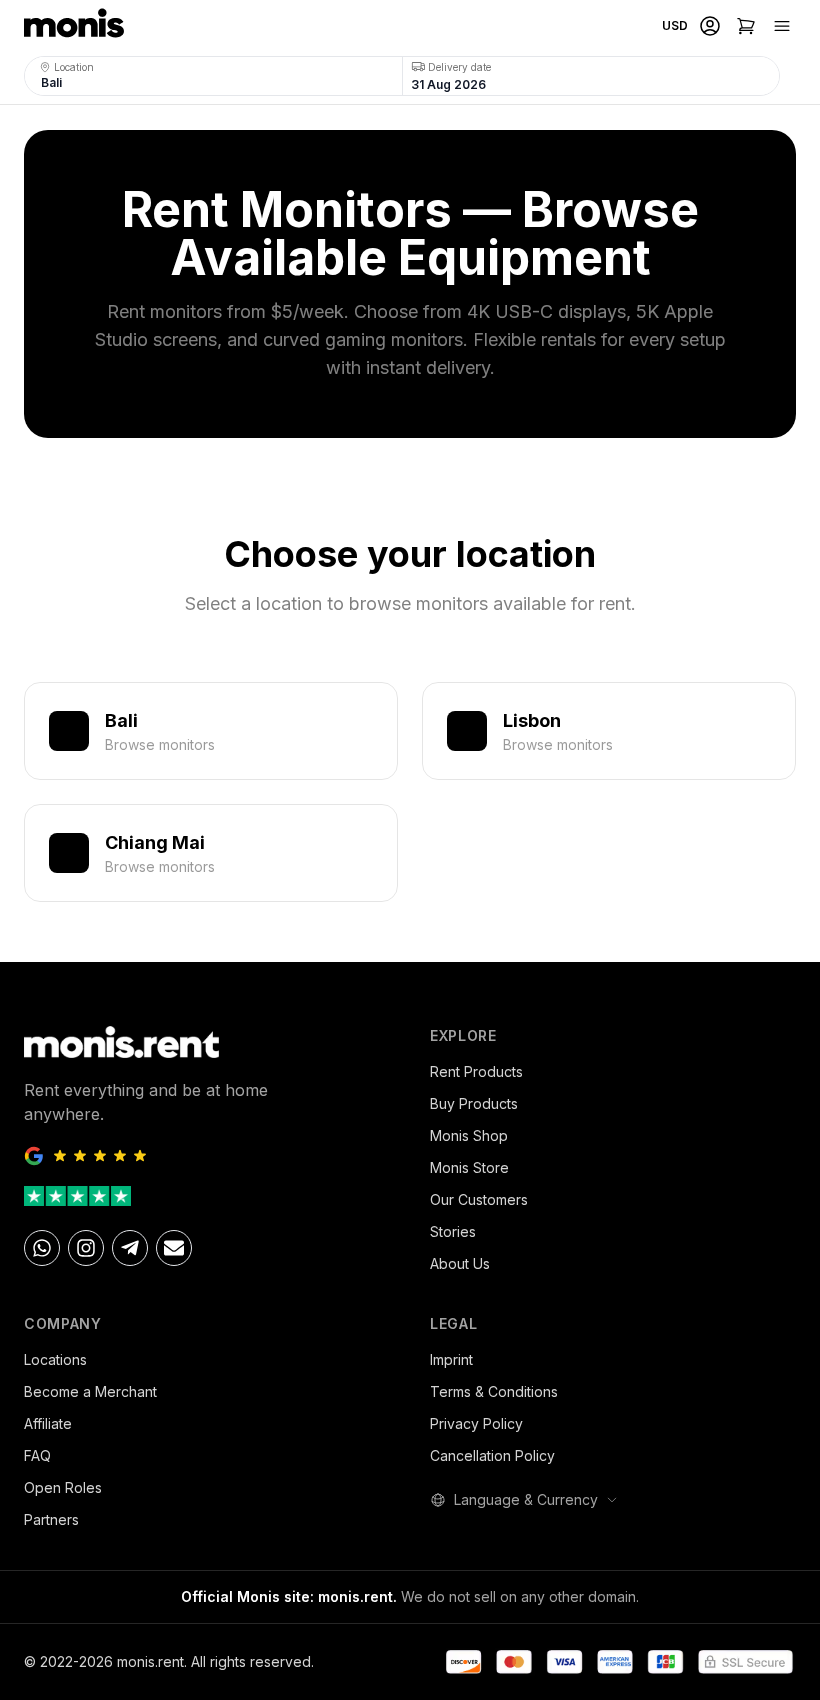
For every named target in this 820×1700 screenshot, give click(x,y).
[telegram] (130, 1248)
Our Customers (479, 1199)
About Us (460, 1263)
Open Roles (63, 1487)
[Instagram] (86, 1248)
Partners (51, 1519)
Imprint (451, 1359)
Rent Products (476, 1071)
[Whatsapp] (42, 1248)
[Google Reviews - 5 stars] (207, 1156)
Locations (55, 1359)
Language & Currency (526, 1499)
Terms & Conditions (494, 1391)
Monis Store (469, 1167)
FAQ (37, 1455)
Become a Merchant (90, 1391)
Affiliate (48, 1423)
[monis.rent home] (74, 26)
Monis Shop (469, 1135)
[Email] (174, 1248)
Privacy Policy (476, 1423)
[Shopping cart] (746, 26)
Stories (453, 1231)
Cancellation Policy (492, 1455)
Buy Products (474, 1103)
